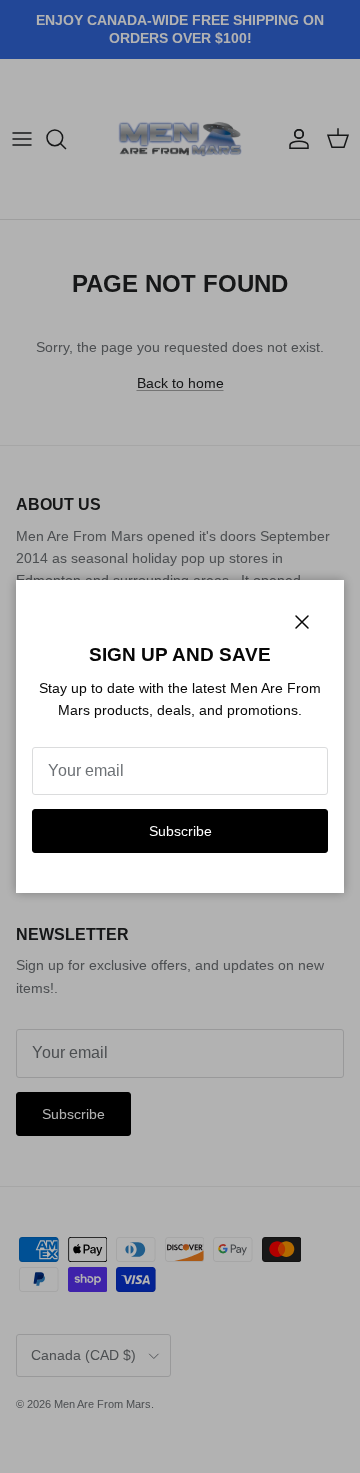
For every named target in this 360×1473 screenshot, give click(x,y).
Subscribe (180, 831)
